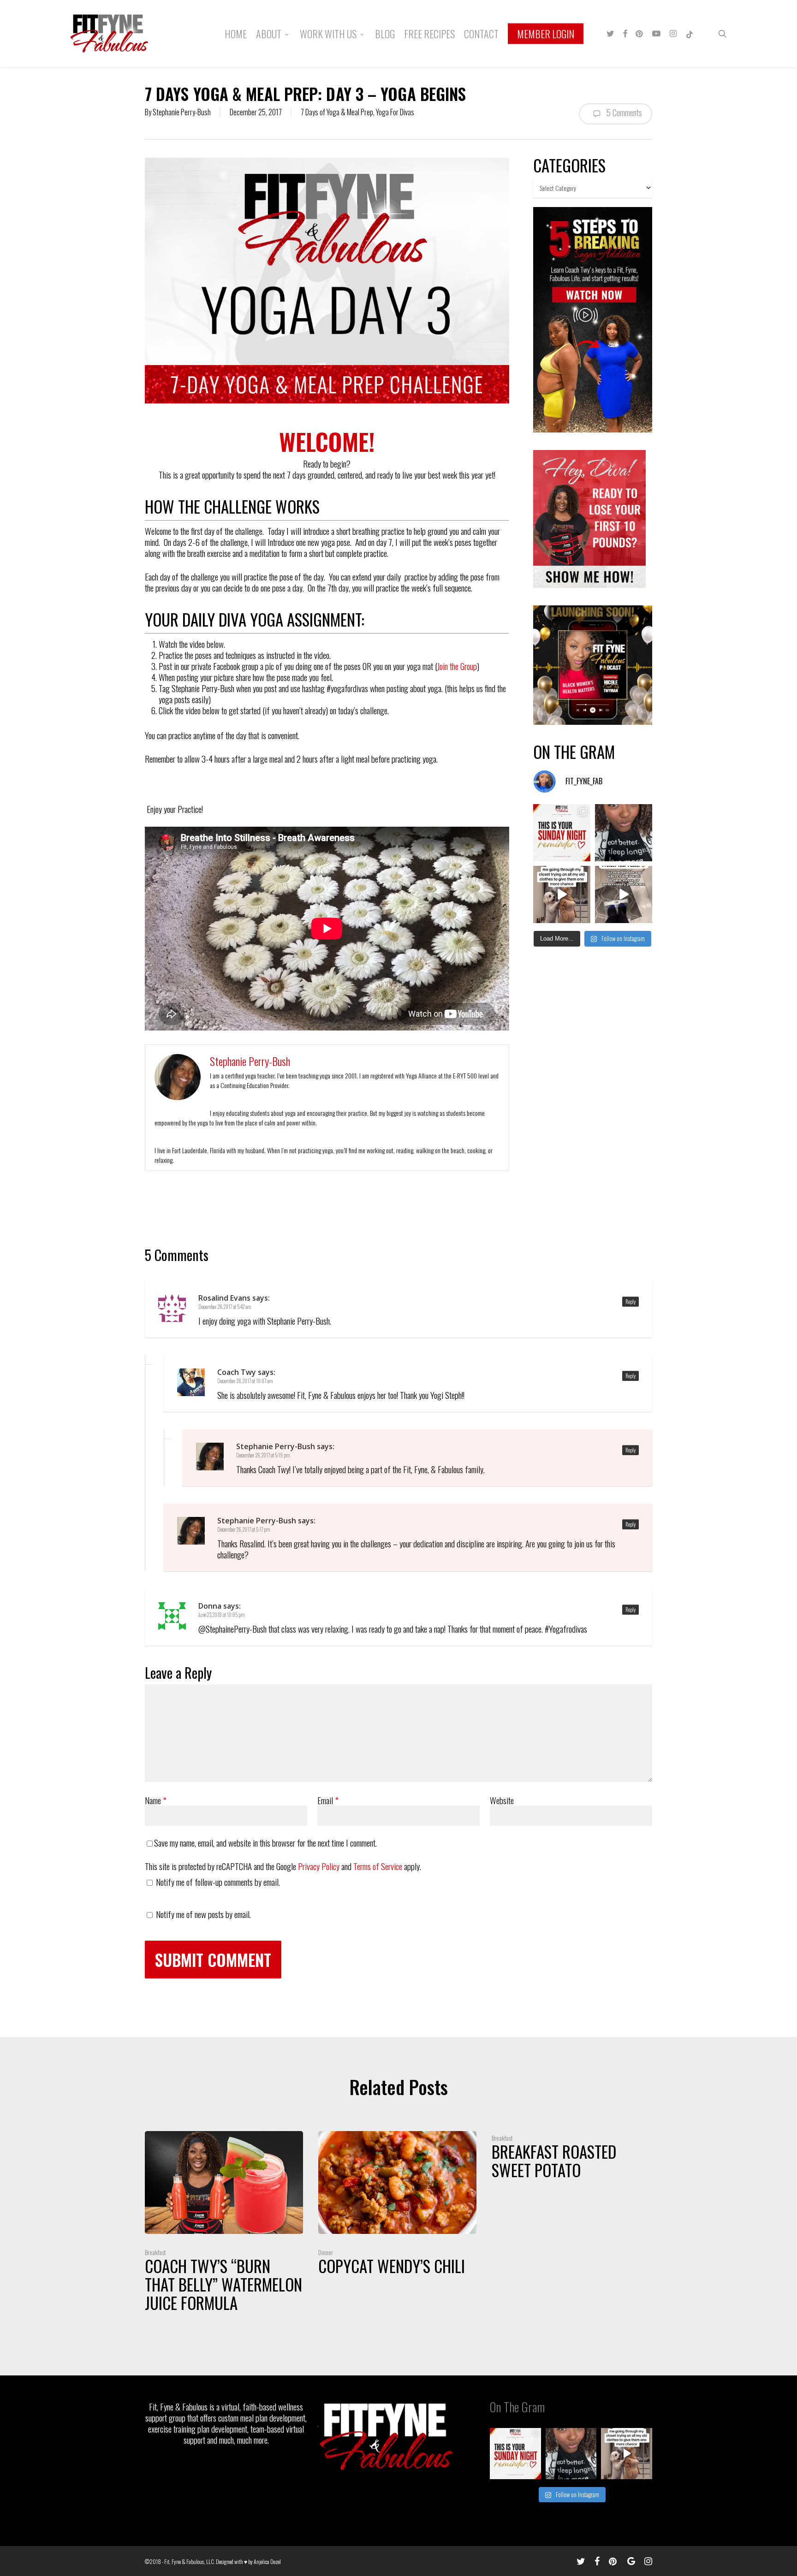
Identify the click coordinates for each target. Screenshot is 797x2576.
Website (502, 1800)
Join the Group (457, 666)
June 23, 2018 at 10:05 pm (221, 1615)
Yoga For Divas (395, 112)
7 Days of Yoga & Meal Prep (337, 112)
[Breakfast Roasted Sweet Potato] (571, 2158)
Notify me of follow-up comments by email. (218, 1882)
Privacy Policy (319, 1866)
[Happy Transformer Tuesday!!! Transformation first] (624, 833)
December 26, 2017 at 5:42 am (225, 1307)
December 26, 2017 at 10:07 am (245, 1381)
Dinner (326, 2252)
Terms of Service (378, 1866)
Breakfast (155, 2252)
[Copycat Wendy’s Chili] (397, 2206)
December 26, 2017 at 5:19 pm (263, 1455)
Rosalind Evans (224, 1298)
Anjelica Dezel (267, 2561)
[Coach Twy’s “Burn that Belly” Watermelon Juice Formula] (224, 2224)
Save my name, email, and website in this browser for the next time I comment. (265, 1842)
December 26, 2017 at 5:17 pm (244, 1529)
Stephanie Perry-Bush (182, 112)
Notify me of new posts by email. (203, 1914)
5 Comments (623, 112)
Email (328, 1800)
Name (156, 1800)
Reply (630, 1302)
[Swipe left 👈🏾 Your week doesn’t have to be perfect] (562, 833)
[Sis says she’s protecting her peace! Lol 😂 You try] (624, 894)
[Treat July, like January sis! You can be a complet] (562, 894)
